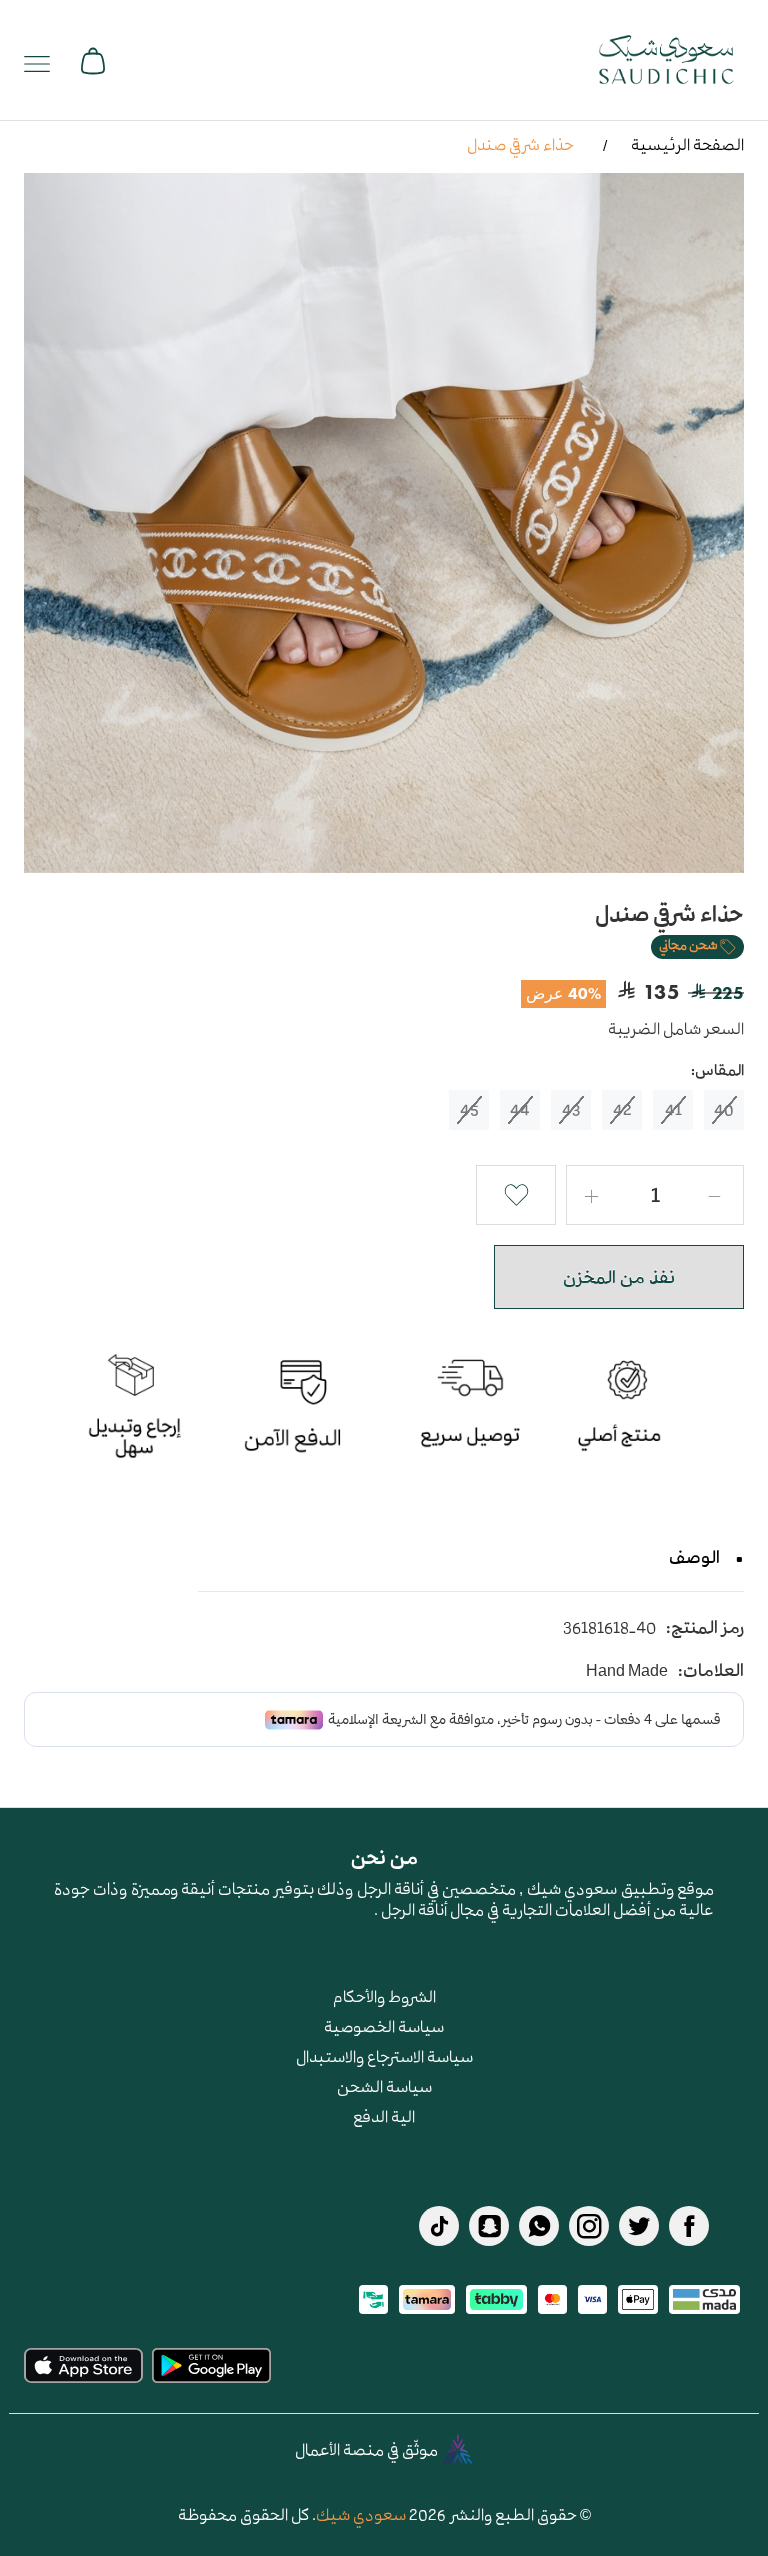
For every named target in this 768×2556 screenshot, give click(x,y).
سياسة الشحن (384, 2086)
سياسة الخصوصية (384, 2026)
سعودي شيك (361, 2514)
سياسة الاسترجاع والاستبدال (384, 2056)
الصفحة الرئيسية (687, 144)
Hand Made (627, 1670)
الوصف (694, 1557)
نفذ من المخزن (619, 1277)
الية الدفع (384, 2116)
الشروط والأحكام (384, 1996)
